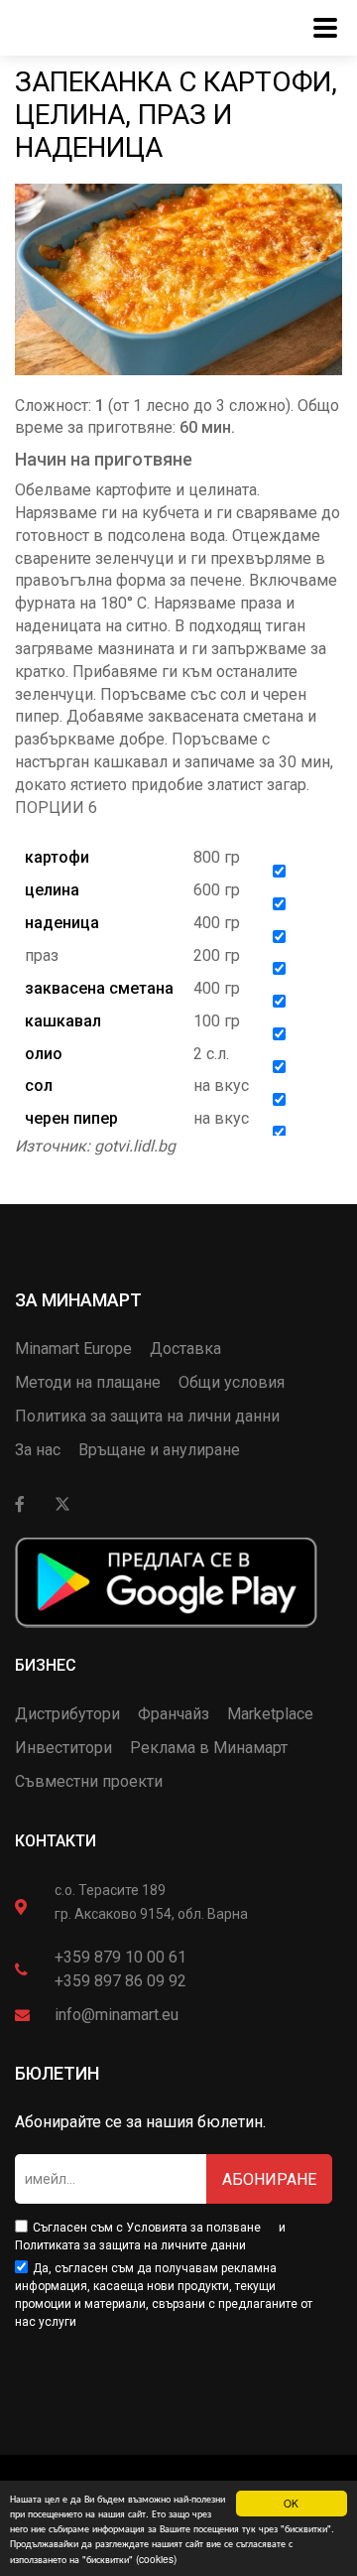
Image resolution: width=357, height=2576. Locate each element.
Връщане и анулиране (159, 1450)
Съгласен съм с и (150, 2237)
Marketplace (270, 1714)
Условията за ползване (193, 2228)
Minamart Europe (73, 1349)
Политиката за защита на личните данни (130, 2245)
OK (291, 2503)
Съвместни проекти (89, 1781)
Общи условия (232, 1382)
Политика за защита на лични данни (147, 1416)
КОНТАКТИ (56, 1841)
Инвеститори (63, 1748)
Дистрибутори (67, 1714)
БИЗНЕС (46, 1665)
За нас (38, 1450)
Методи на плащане (88, 1382)
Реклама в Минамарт (209, 1748)
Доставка (185, 1349)
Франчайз (174, 1714)
